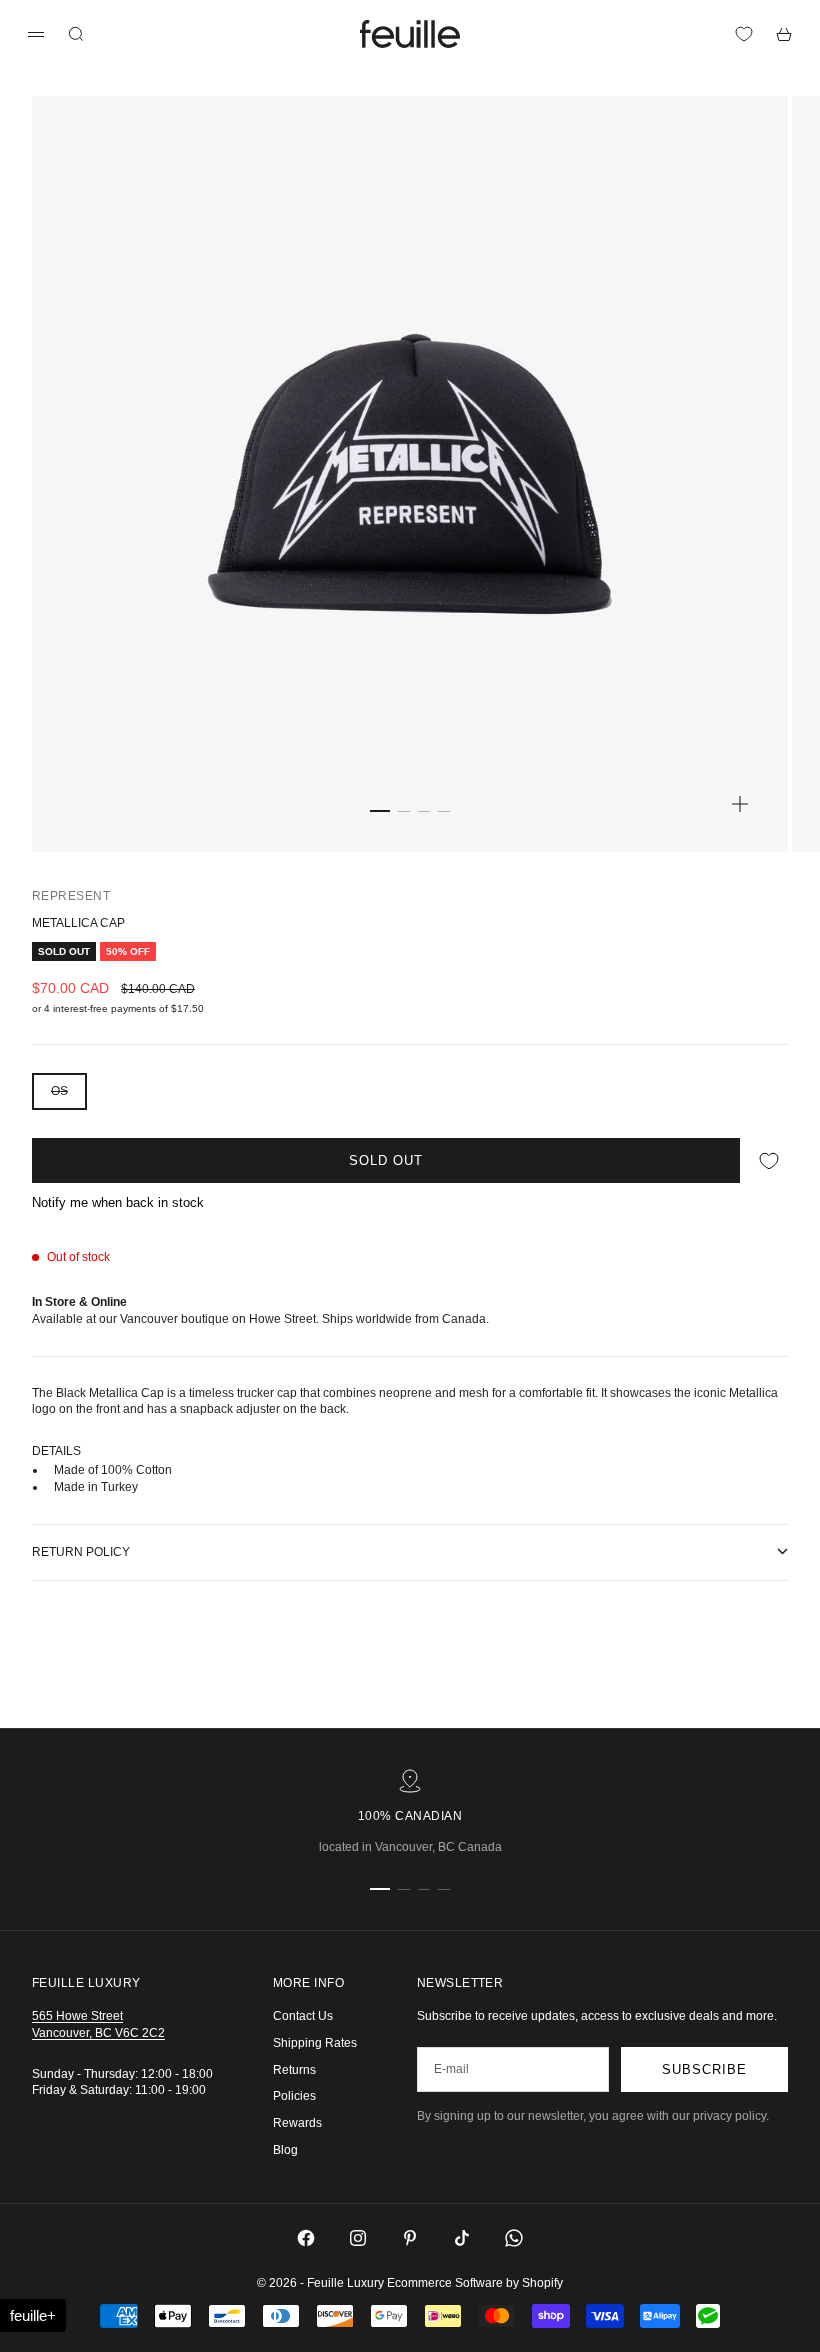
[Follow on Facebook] (306, 2238)
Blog (285, 2150)
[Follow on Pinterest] (410, 2238)
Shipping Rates (315, 2043)
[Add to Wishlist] (769, 1160)
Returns (294, 2070)
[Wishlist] (744, 34)
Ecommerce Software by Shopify (475, 2283)
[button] (33, 2315)
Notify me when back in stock (118, 1202)
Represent (71, 896)
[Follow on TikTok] (462, 2238)
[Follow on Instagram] (358, 2238)
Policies (294, 2096)
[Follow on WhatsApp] (514, 2238)
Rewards (297, 2123)
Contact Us (303, 2016)
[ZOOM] (740, 804)
